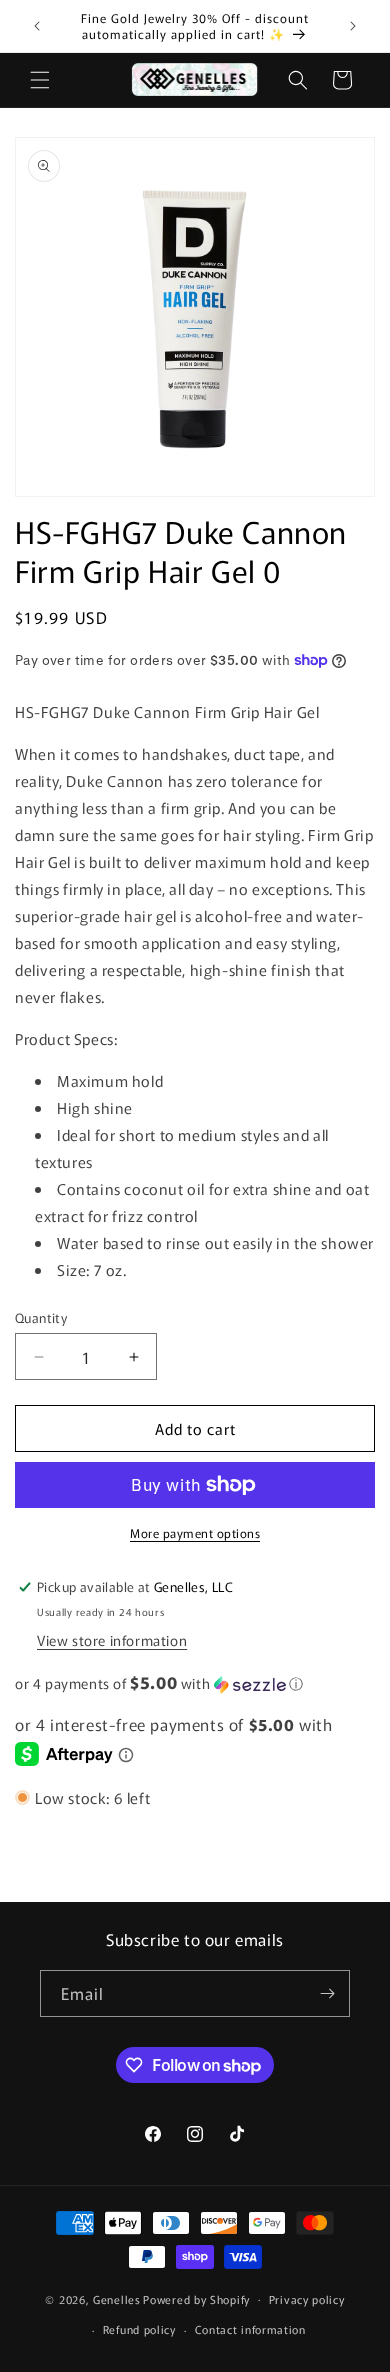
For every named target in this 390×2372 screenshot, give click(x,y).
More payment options (195, 1532)
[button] (40, 80)
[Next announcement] (353, 26)
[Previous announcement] (37, 26)
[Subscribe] (327, 1993)
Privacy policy (307, 2299)
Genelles (117, 2298)
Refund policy (139, 2329)
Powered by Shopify (196, 2298)
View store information (112, 1640)
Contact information (250, 2329)
